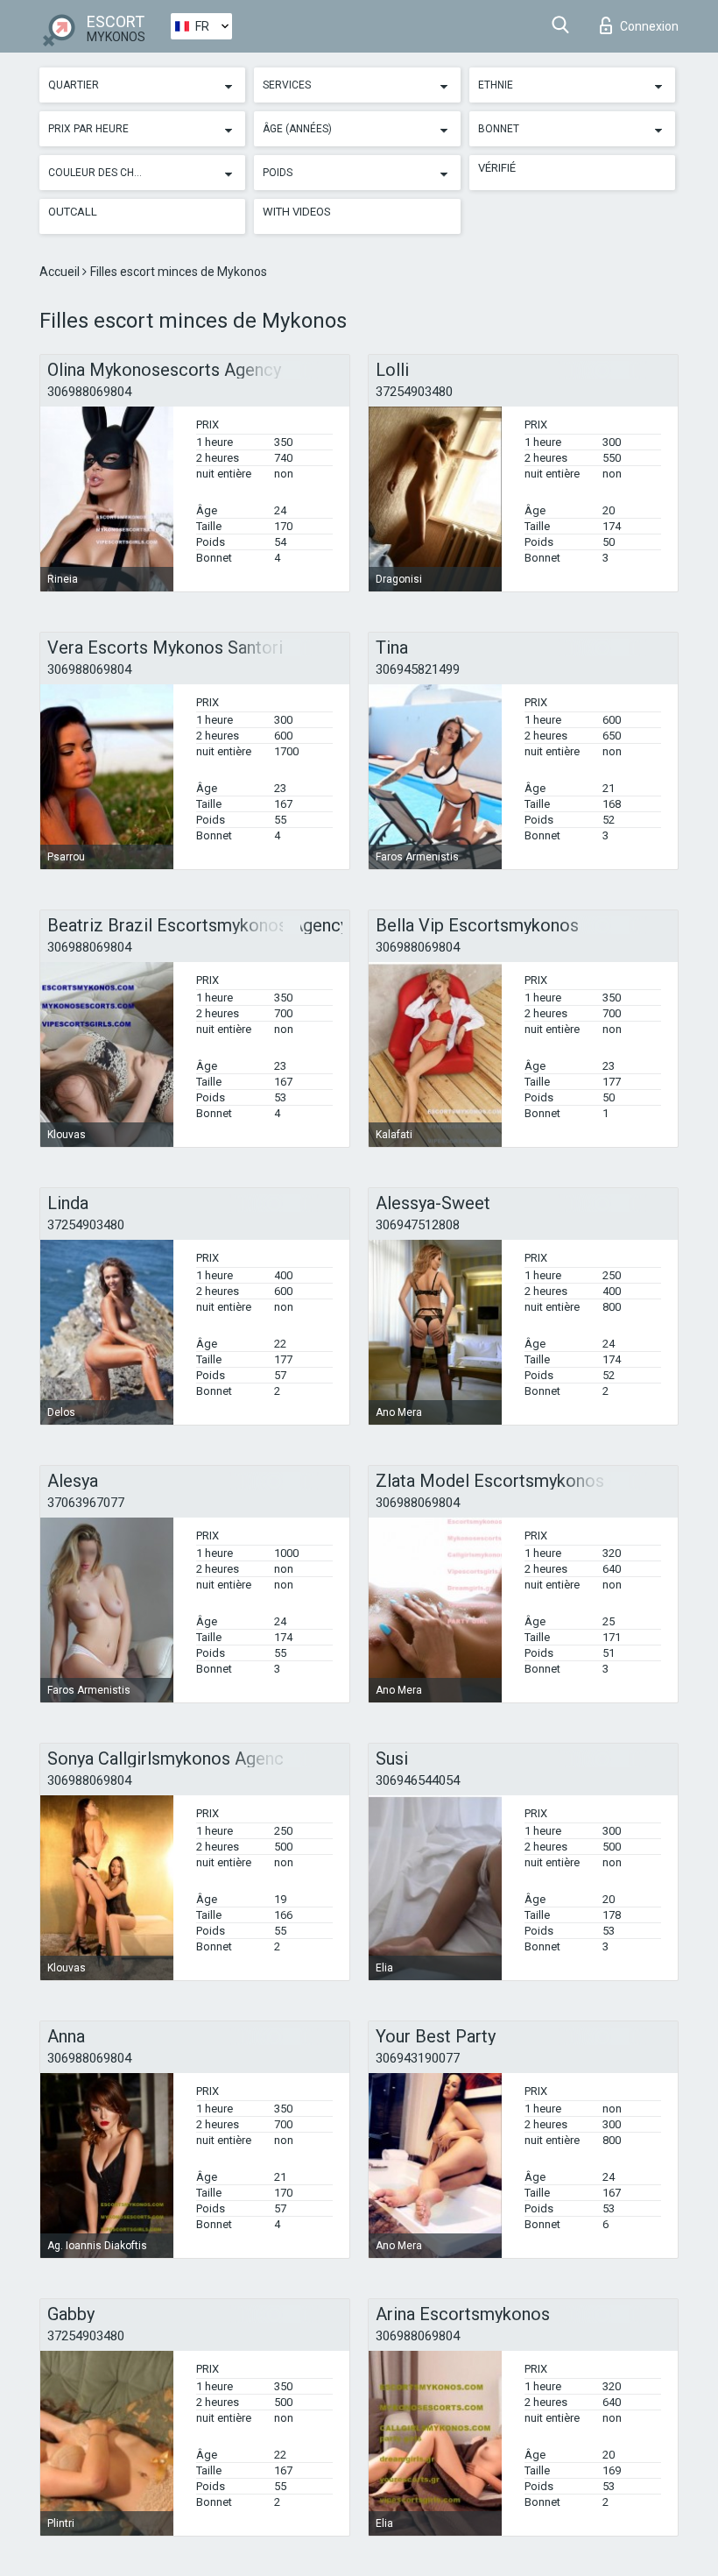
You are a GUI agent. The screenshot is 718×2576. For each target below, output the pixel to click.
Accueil (61, 272)
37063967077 (86, 1503)
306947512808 (418, 1225)
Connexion (649, 26)
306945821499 (418, 669)
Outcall (73, 212)
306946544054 (418, 1780)
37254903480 (414, 392)
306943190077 (418, 2058)
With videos (297, 212)
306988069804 (89, 392)
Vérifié (497, 168)
